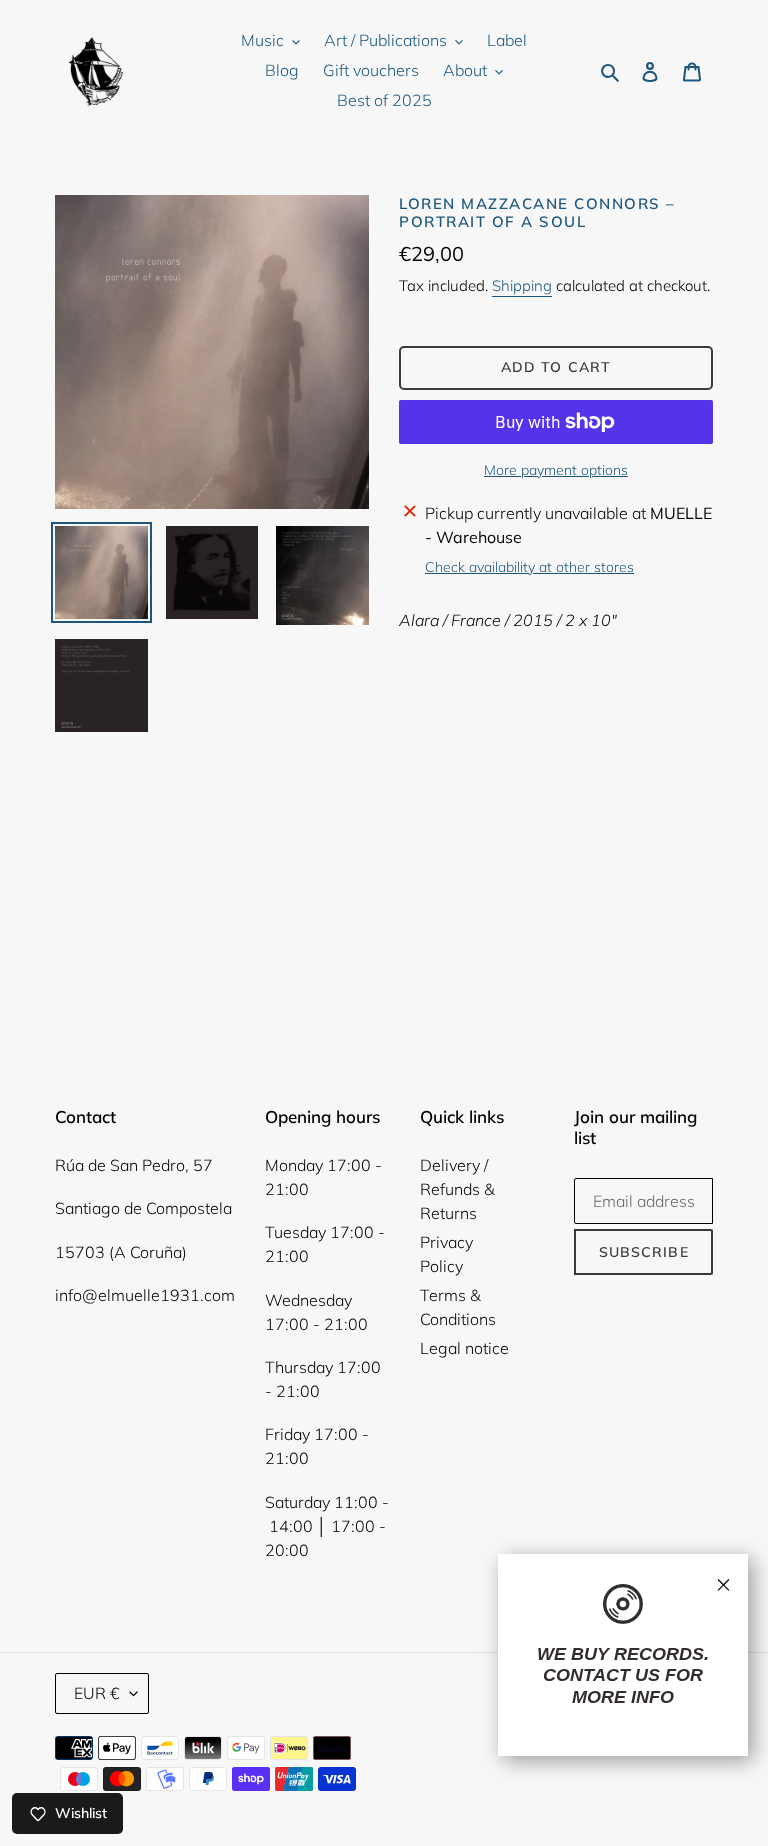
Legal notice (464, 1348)
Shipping (522, 285)
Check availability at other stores (529, 567)
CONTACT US (601, 1675)
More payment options (556, 470)
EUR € (97, 1693)
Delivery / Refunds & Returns (457, 1189)
